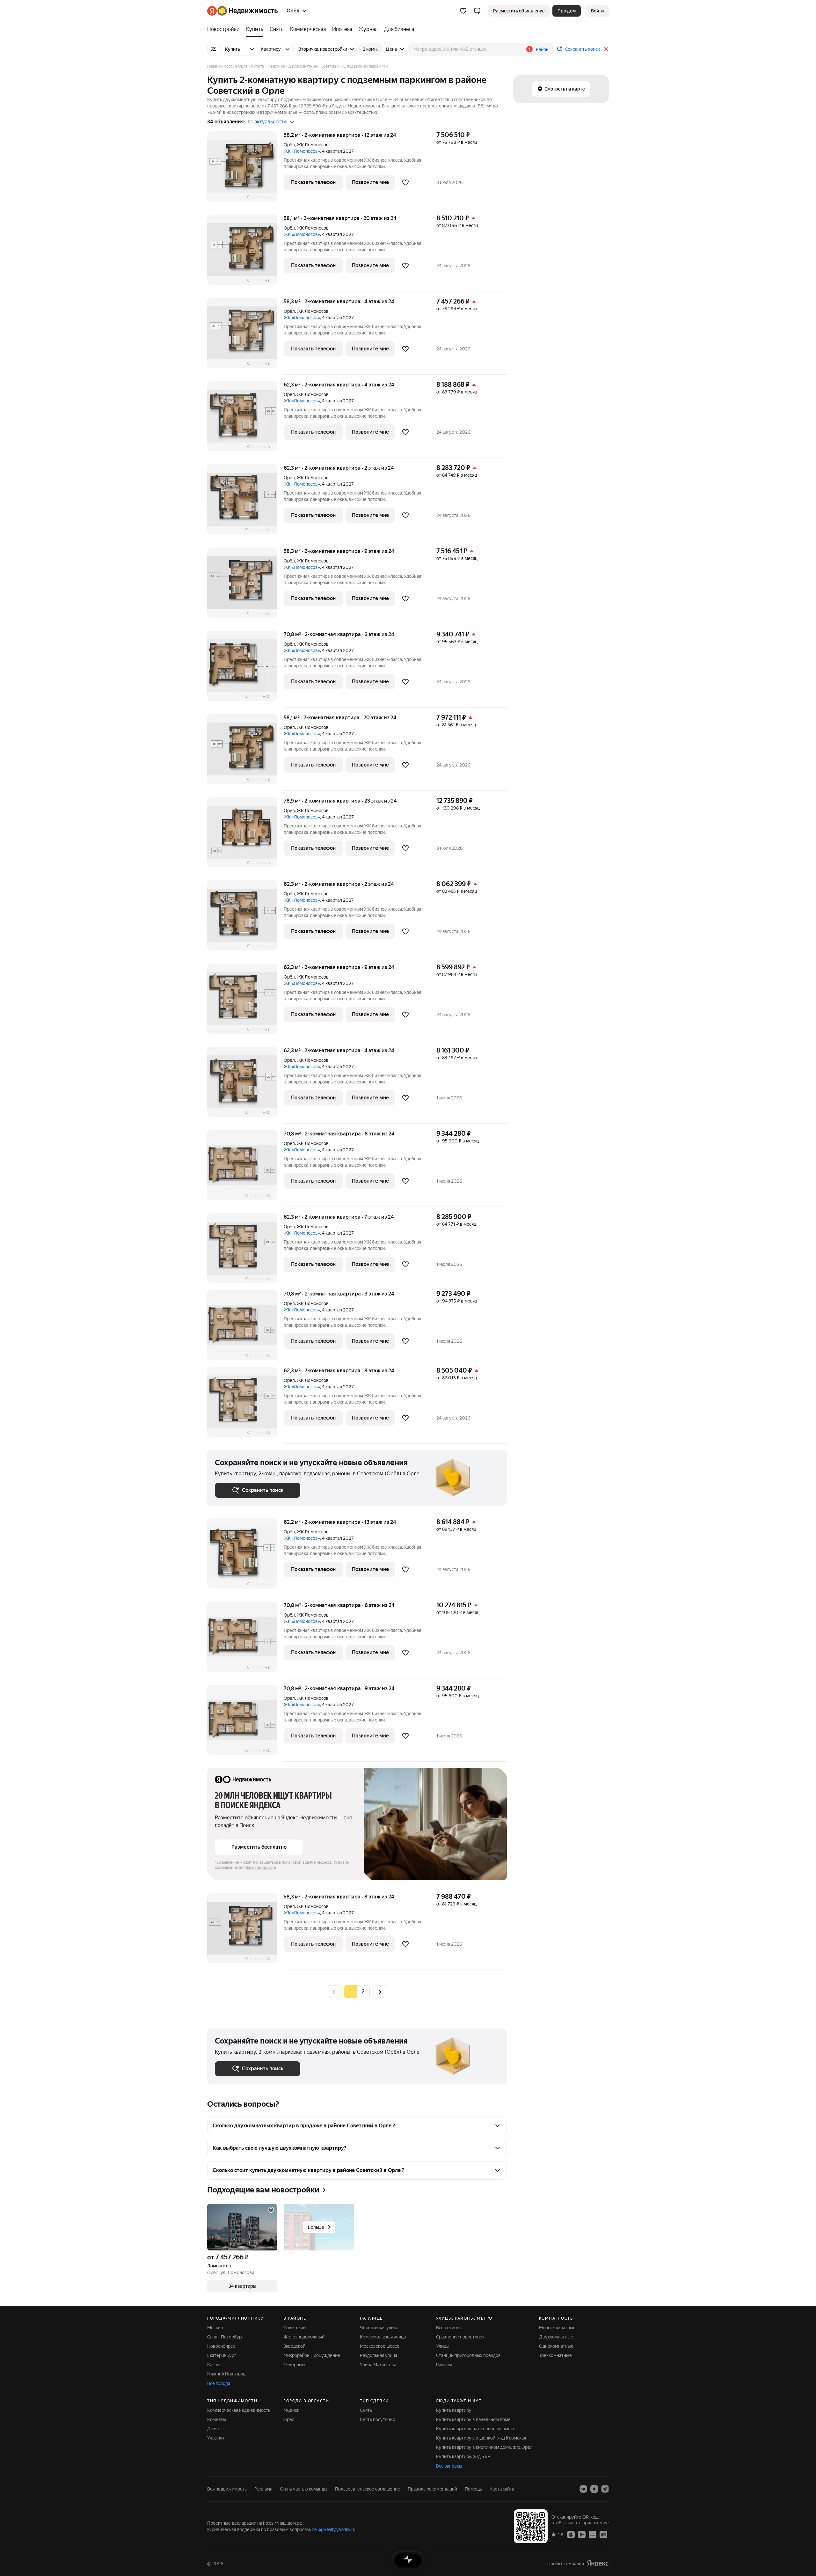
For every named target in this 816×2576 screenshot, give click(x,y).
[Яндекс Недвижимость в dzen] (594, 2489)
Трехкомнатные (555, 2355)
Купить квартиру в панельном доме (473, 2419)
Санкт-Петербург (225, 2337)
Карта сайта (502, 2489)
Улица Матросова (378, 2365)
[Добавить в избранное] (405, 182)
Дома (213, 2429)
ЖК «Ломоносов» (302, 151)
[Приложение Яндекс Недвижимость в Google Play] (582, 2534)
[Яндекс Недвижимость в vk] (583, 2489)
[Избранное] (463, 11)
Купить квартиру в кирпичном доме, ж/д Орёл (484, 2447)
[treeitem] (225, 29)
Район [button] (542, 49)
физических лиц (261, 1868)
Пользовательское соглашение (368, 2489)
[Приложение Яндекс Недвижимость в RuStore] (603, 2534)
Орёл (289, 145)
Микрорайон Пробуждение (312, 2355)
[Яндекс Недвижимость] (242, 11)
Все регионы (449, 2328)
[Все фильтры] (214, 49)
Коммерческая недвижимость (239, 2410)
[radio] (363, 1992)
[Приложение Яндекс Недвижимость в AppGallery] (593, 2534)
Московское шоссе (380, 2346)
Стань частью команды (304, 2489)
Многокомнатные (557, 2328)
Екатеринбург (222, 2355)
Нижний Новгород (226, 2374)
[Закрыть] (606, 49)
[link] (597, 11)
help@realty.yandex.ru (334, 2529)
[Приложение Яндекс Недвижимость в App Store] (571, 2534)
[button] (477, 11)
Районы (444, 2365)
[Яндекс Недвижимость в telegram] (605, 2489)
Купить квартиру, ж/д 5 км (463, 2456)
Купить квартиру (454, 2410)
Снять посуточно (378, 2419)
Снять (366, 2410)
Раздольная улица (379, 2355)
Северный (294, 2365)
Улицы (443, 2346)
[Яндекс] (598, 2563)
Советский (295, 2328)
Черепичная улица (379, 2328)
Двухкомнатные (556, 2337)
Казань (214, 2365)
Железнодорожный (304, 2337)
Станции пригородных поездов (468, 2355)
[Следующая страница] (380, 1991)
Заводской (294, 2346)
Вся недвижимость (227, 2489)
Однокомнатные (556, 2346)
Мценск (291, 2410)
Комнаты (217, 2419)
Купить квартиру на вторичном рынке (476, 2429)
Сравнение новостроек (460, 2337)
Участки (215, 2438)
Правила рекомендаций (432, 2489)
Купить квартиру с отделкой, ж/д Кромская (481, 2438)
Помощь (473, 2489)
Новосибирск (221, 2346)
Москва (215, 2328)
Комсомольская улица (383, 2337)
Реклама (263, 2489)
